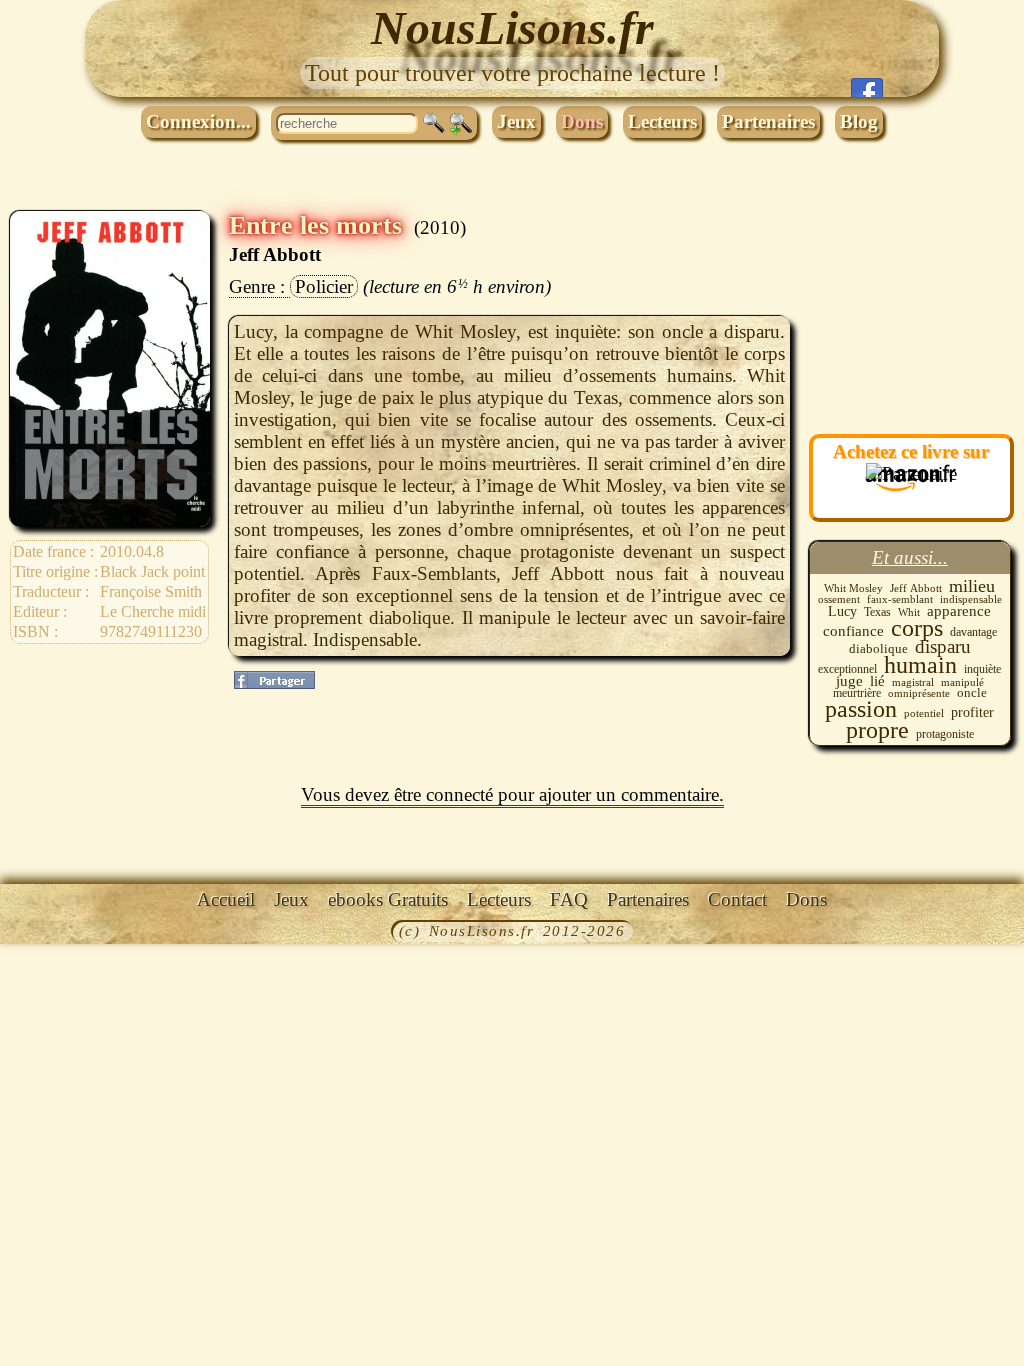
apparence (959, 611)
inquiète (982, 669)
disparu (943, 646)
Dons (582, 121)
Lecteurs (662, 121)
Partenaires (768, 121)
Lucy (842, 611)
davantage (973, 632)
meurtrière (857, 693)
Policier (324, 286)
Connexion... (198, 121)
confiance (853, 630)
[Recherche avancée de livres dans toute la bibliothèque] (461, 124)
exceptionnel (847, 669)
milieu (972, 586)
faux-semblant (900, 599)
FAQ (569, 899)
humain (920, 665)
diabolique (878, 649)
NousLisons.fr (512, 27)
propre (877, 730)
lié (877, 681)
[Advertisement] (909, 311)
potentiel (924, 713)
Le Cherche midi (153, 611)
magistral (913, 682)
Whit (909, 612)
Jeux (516, 121)
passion (861, 709)
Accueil (226, 899)
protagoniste (945, 734)
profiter (972, 712)
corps (917, 628)
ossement (839, 599)
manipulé (962, 682)
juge (849, 680)
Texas (877, 612)
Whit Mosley (853, 588)
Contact (737, 899)
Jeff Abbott (275, 254)
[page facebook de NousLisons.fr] (274, 680)
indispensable (971, 599)
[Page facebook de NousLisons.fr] (867, 87)
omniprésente (919, 693)
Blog (859, 121)
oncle (972, 693)
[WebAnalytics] (45, 933)
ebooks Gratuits (388, 899)
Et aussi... (910, 557)
